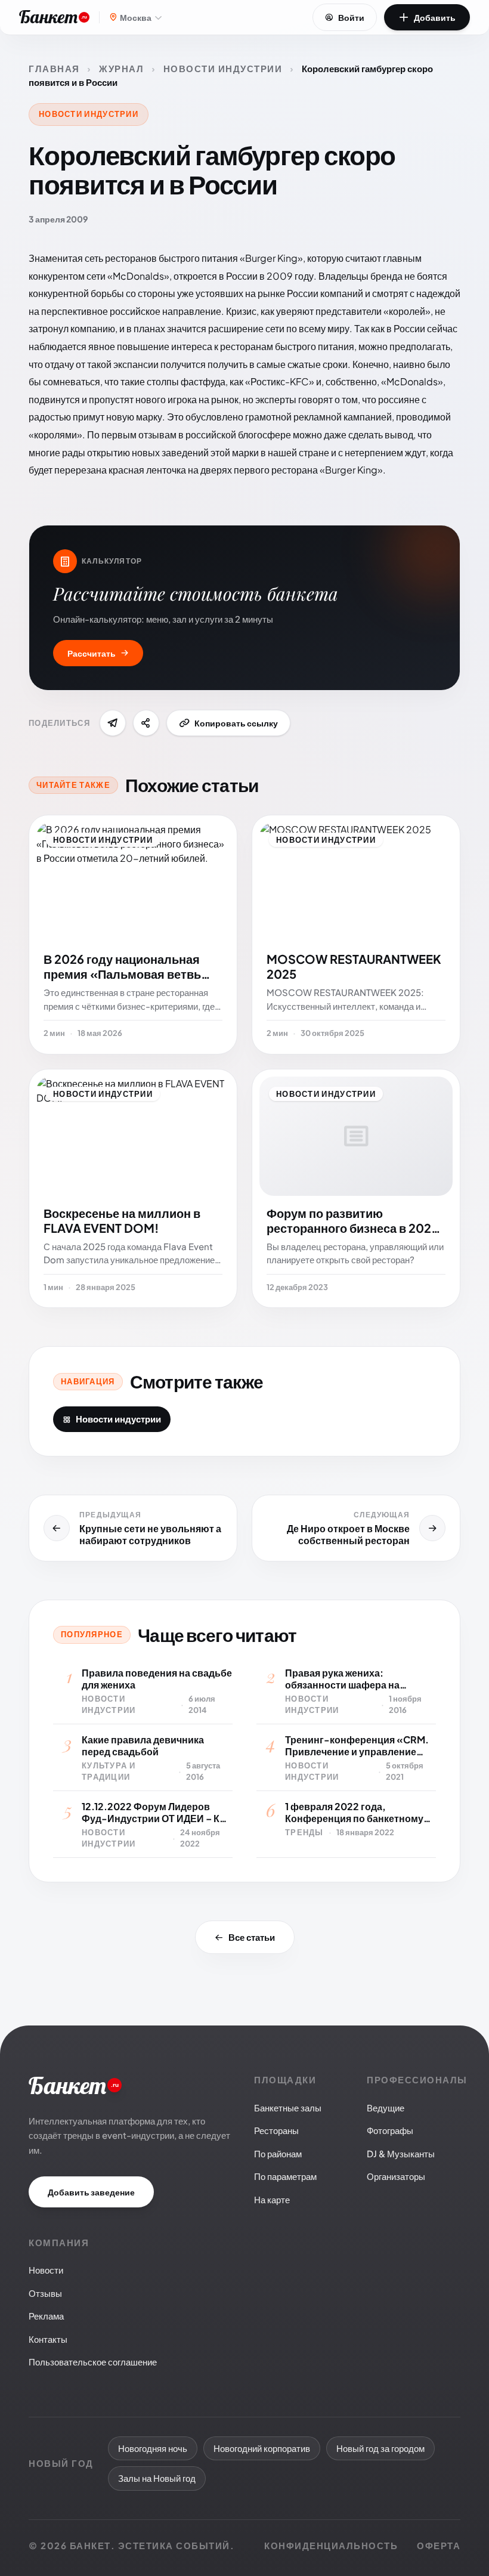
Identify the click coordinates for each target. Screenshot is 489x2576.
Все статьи (252, 1937)
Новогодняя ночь (153, 2448)
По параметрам (285, 2176)
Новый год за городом (380, 2448)
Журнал (121, 68)
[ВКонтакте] (146, 723)
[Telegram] (113, 723)
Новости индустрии (223, 68)
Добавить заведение (91, 2192)
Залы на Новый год (157, 2478)
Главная (54, 68)
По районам (278, 2153)
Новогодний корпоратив (262, 2448)
